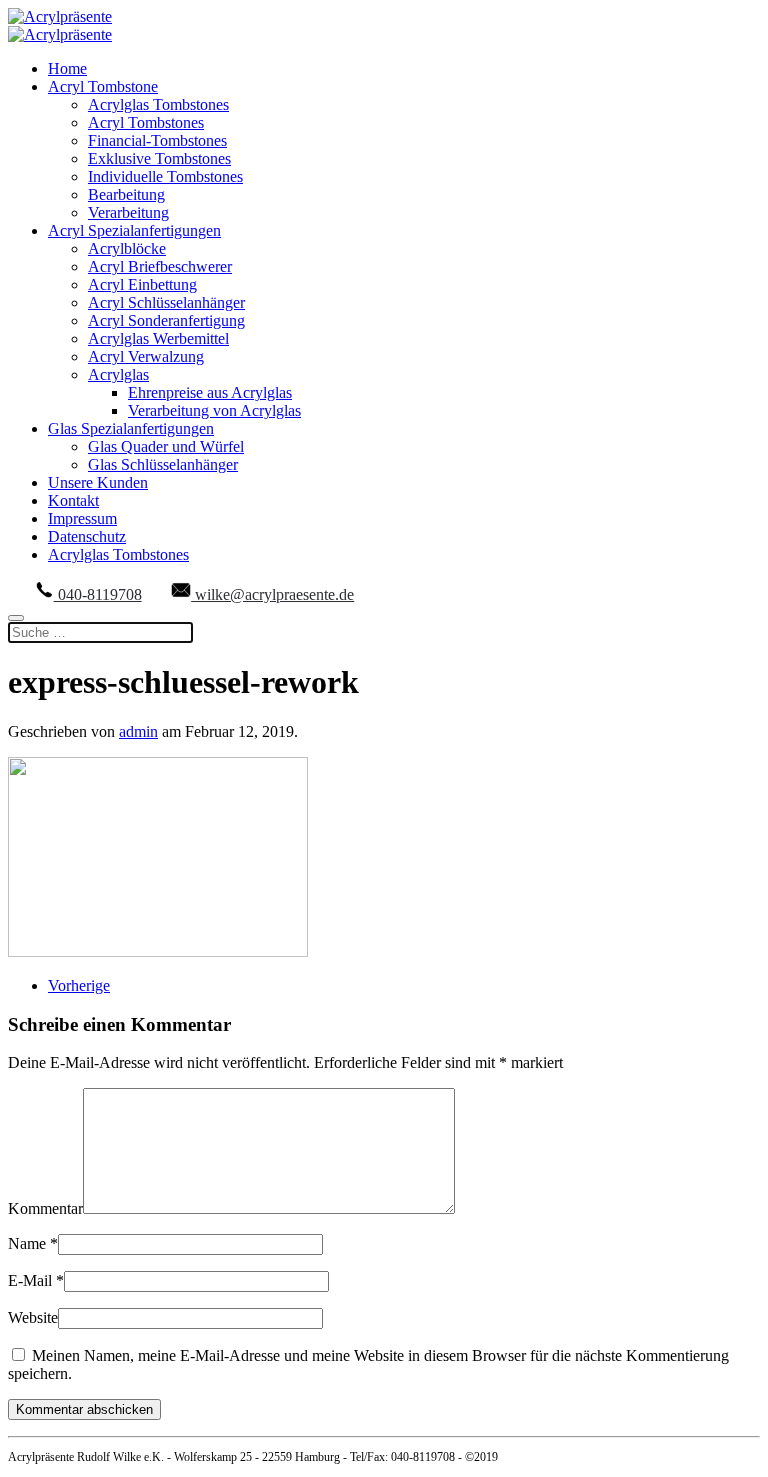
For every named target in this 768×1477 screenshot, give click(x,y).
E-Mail (36, 1280)
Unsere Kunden (98, 482)
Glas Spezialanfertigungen (131, 428)
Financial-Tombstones (157, 140)
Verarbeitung (128, 212)
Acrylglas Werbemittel (158, 338)
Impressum (82, 518)
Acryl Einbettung (142, 284)
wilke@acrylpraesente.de (272, 594)
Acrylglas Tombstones (158, 104)
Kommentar (45, 1208)
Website (33, 1317)
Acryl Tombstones (146, 122)
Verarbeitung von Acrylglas (214, 410)
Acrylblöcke (127, 248)
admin (138, 731)
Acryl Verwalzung (146, 356)
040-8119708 (98, 594)
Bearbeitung (126, 194)
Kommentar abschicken (84, 1409)
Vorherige (79, 985)
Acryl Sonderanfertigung (166, 320)
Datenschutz (87, 536)
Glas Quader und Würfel (166, 446)
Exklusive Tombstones (159, 158)
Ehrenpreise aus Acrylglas (210, 392)
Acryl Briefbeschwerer (160, 266)
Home (67, 68)
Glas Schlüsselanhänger (163, 464)
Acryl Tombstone (103, 86)
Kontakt (73, 500)
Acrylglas (118, 374)
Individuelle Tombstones (165, 176)
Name (33, 1243)
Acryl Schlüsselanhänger (166, 302)
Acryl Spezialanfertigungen (134, 230)
